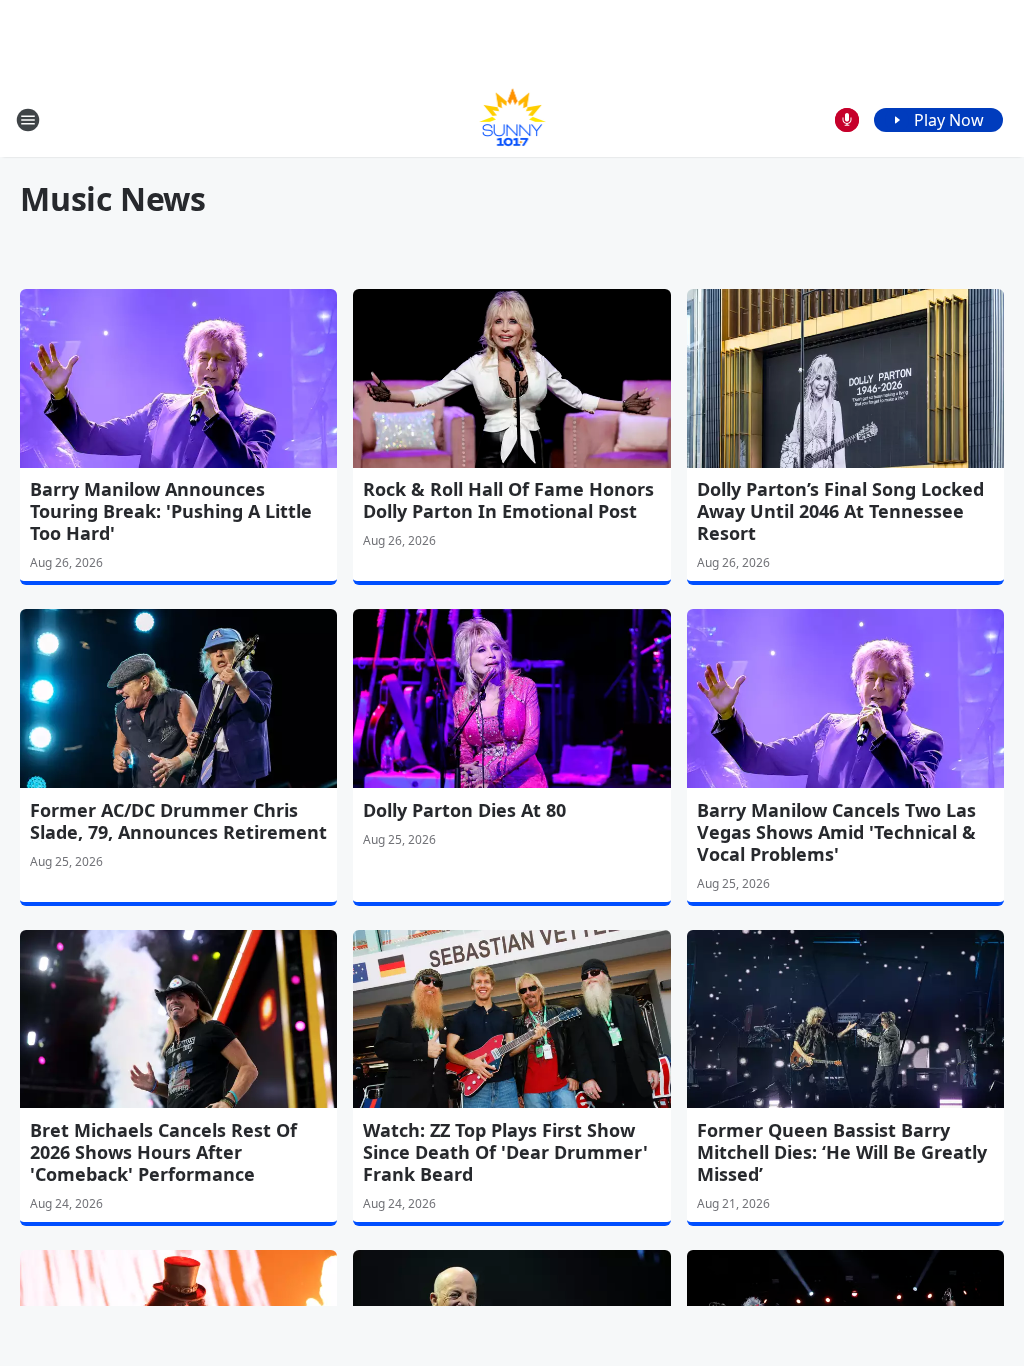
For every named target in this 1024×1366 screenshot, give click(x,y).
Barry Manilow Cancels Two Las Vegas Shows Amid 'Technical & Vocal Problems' (836, 832)
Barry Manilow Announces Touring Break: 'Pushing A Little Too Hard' (171, 511)
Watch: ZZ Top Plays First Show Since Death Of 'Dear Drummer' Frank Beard (505, 1152)
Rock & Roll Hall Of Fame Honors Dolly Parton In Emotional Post (508, 500)
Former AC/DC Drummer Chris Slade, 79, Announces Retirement (178, 821)
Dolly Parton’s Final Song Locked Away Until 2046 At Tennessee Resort (840, 511)
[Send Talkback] (847, 120)
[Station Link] (512, 119)
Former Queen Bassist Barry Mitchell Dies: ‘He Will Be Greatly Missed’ (842, 1152)
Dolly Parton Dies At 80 (464, 810)
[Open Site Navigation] (28, 120)
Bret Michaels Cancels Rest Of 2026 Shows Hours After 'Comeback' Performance (163, 1152)
